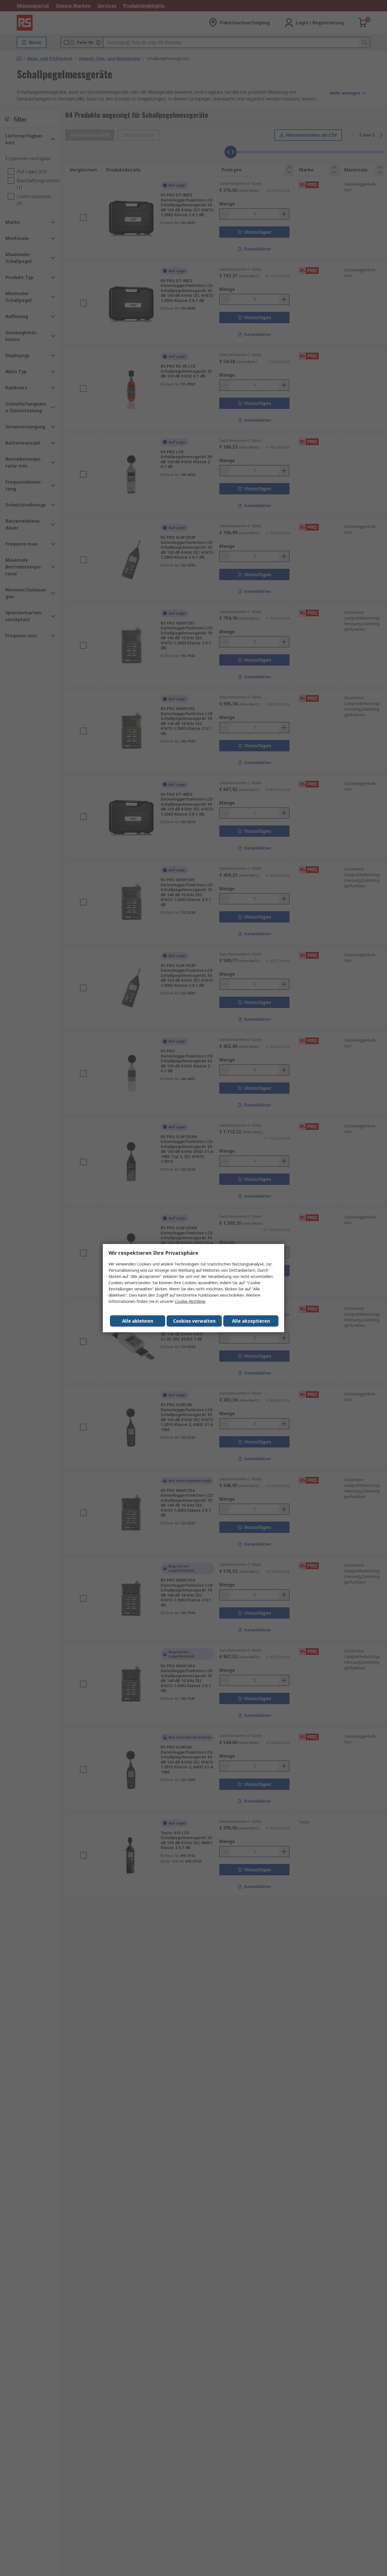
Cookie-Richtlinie (190, 1301)
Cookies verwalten (194, 1321)
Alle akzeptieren (251, 1321)
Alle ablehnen (138, 1321)
